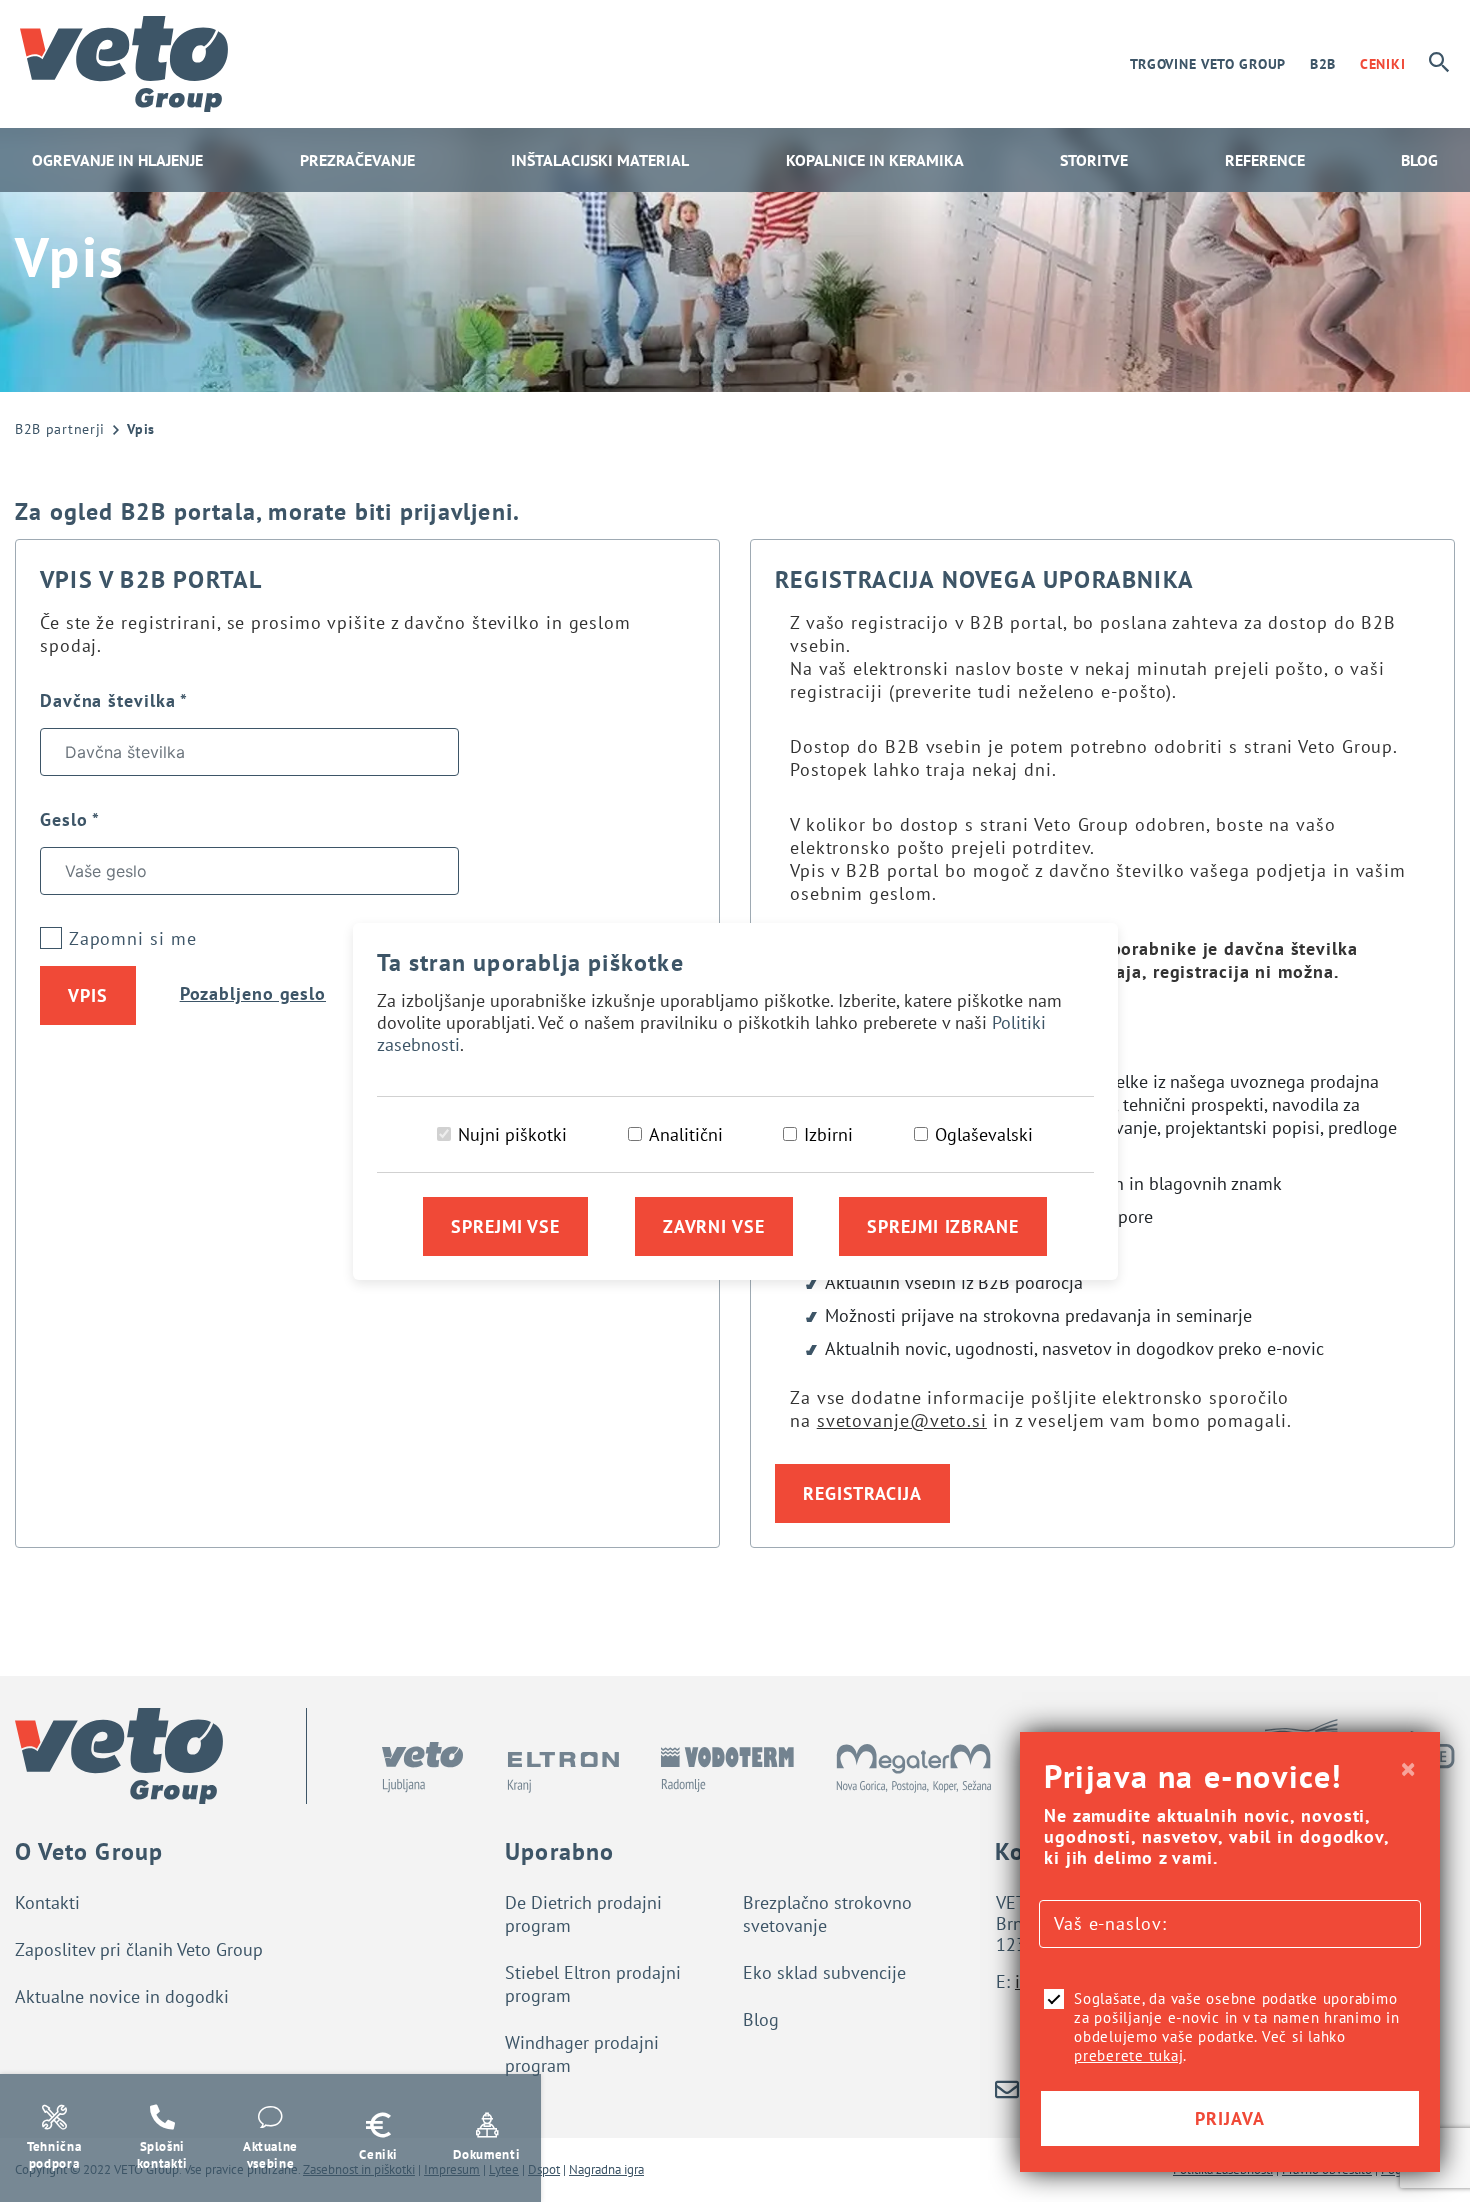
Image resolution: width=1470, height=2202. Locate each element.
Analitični (686, 1134)
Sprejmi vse (505, 1226)
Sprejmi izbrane (943, 1226)
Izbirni (828, 1134)
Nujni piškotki (512, 1134)
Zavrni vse (714, 1226)
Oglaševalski (984, 1134)
